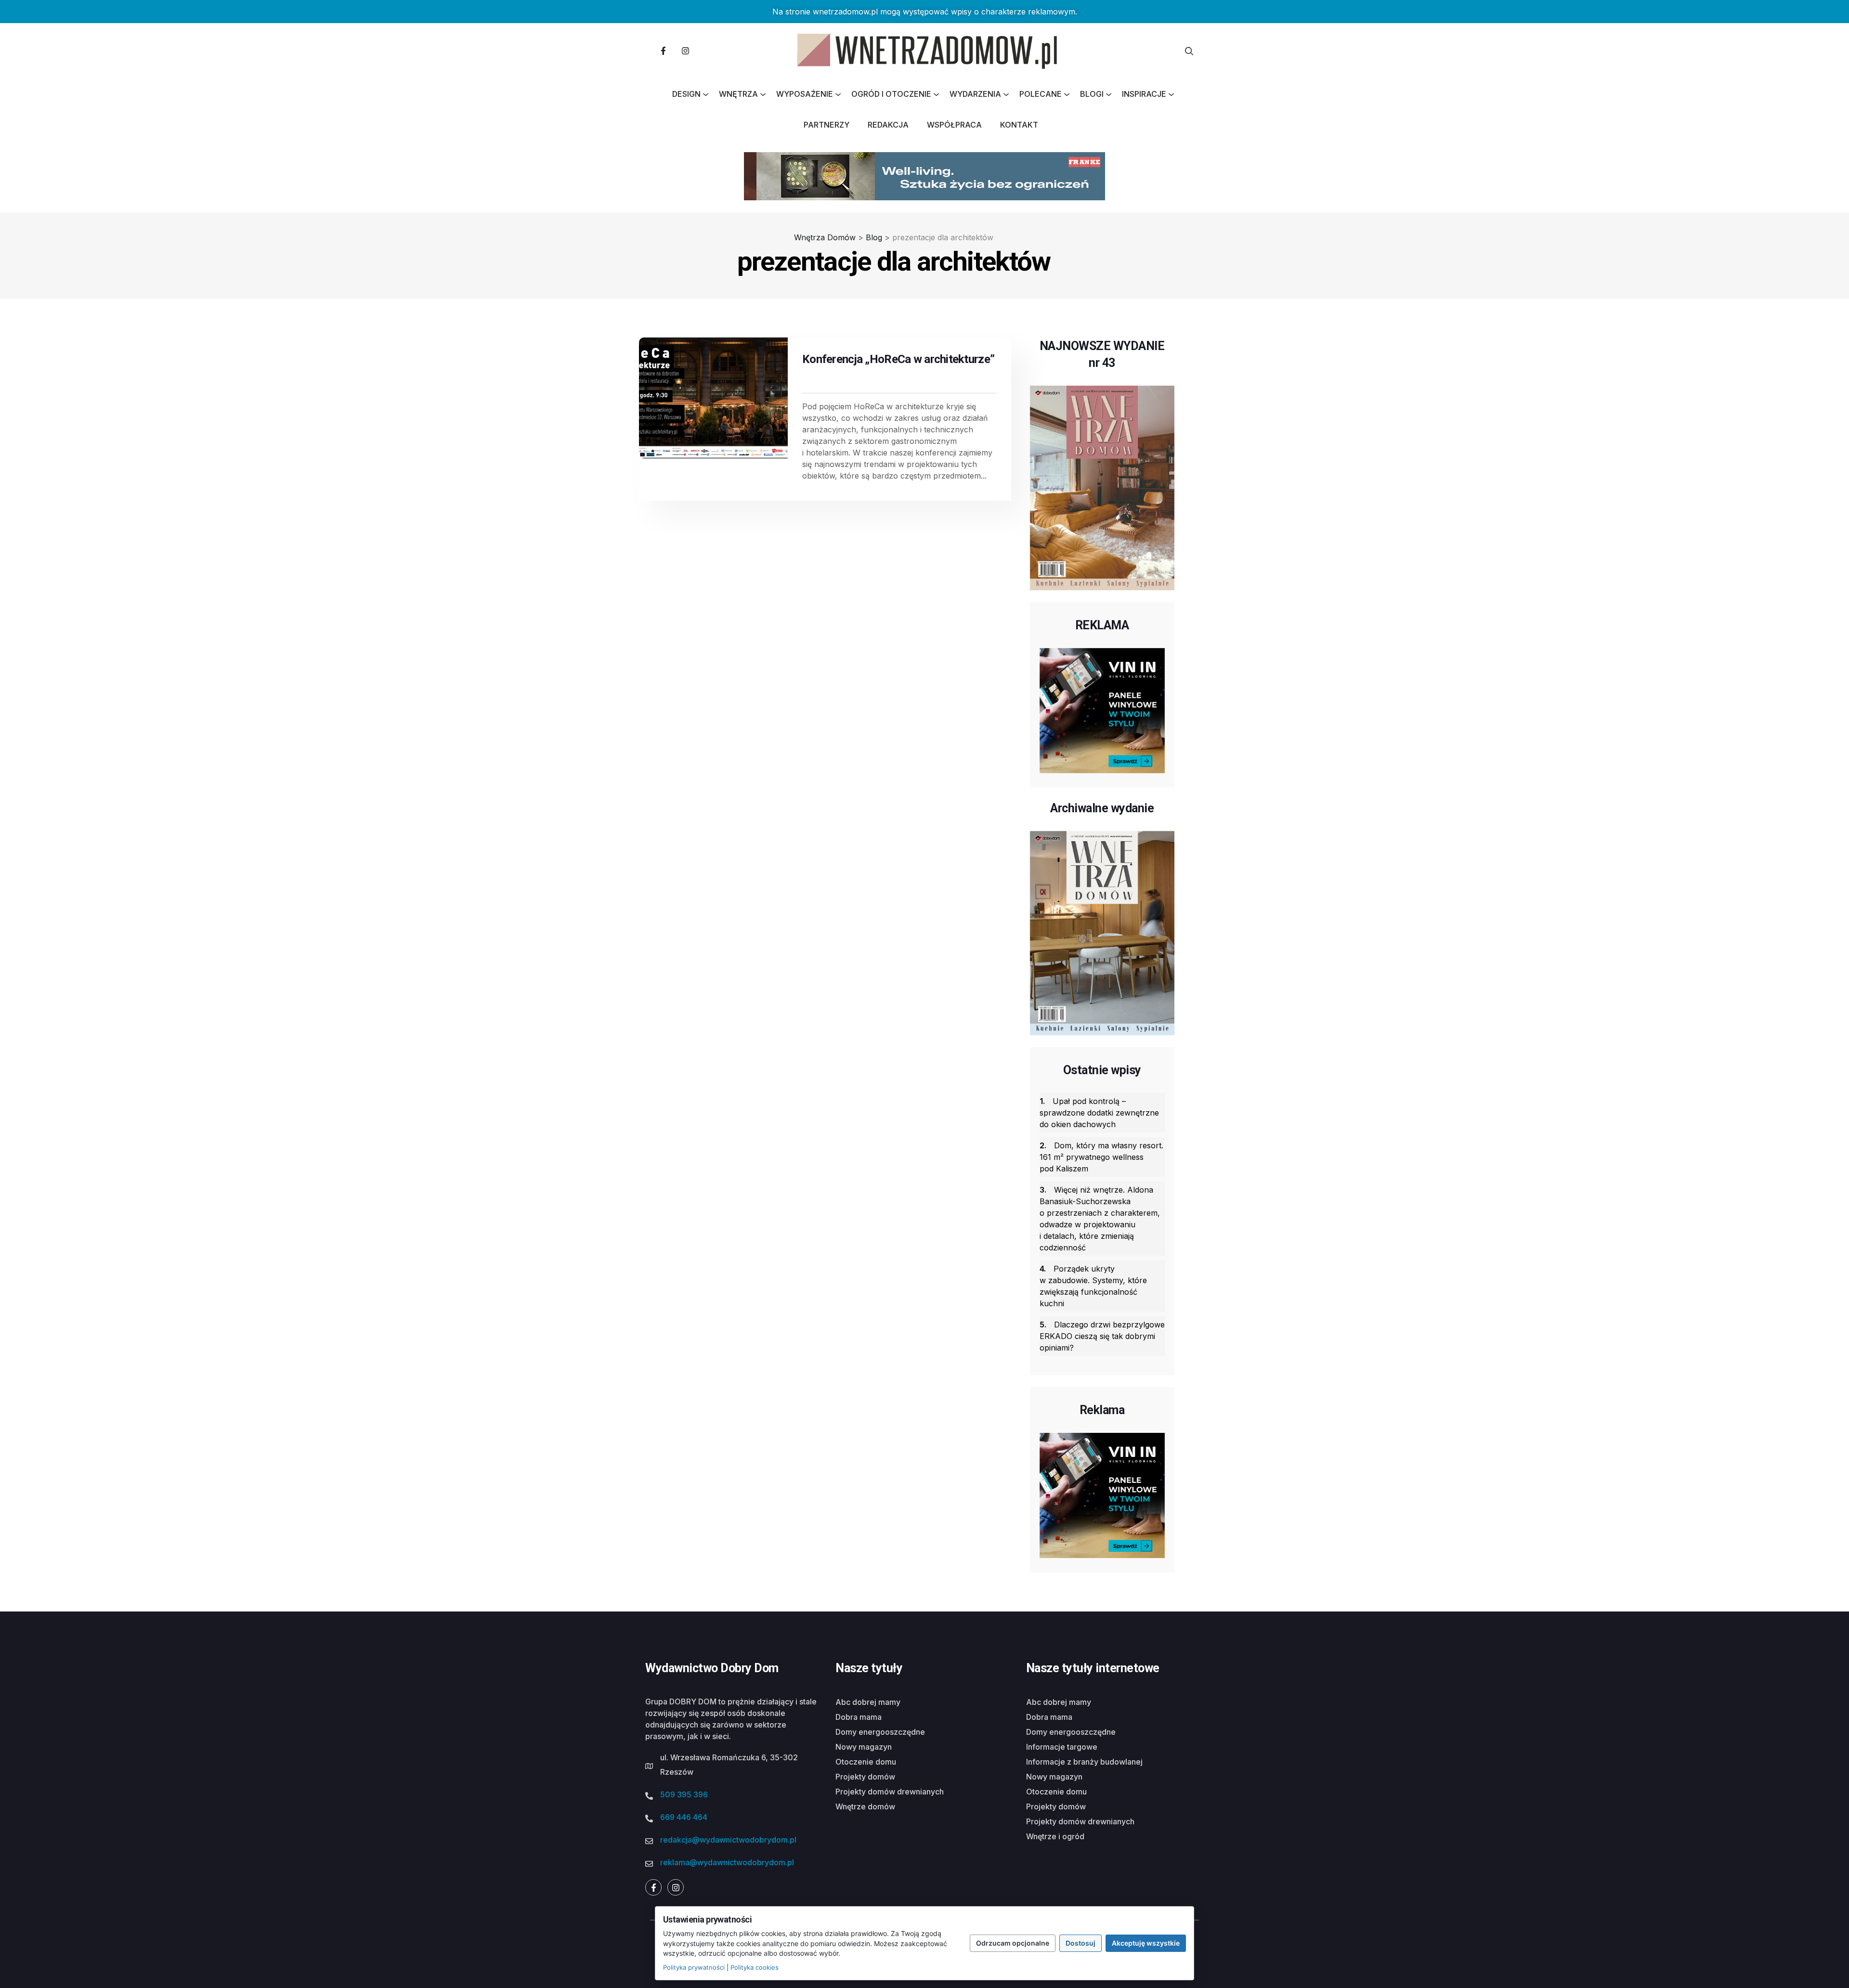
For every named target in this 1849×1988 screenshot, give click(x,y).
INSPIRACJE (1144, 94)
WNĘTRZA (738, 94)
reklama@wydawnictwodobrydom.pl (727, 1862)
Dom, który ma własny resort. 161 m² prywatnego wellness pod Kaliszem (1101, 1157)
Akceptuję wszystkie (1146, 1943)
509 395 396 (684, 1794)
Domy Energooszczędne (880, 1732)
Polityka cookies (755, 1967)
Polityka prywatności (694, 1967)
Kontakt (1019, 125)
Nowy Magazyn (864, 1747)
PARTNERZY (827, 125)
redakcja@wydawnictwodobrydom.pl (728, 1840)
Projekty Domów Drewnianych (890, 1792)
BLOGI (1092, 94)
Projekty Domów (865, 1777)
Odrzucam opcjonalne (1013, 1943)
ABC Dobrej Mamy (868, 1702)
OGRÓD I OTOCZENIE (891, 94)
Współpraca (954, 125)
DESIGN (686, 94)
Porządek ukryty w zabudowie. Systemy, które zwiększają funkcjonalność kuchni (1093, 1286)
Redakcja (888, 125)
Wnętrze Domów (865, 1806)
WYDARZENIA (975, 94)
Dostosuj (1081, 1943)
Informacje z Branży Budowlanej (1084, 1762)
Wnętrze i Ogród (1055, 1836)
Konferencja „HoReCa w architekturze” (898, 359)
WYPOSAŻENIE (805, 94)
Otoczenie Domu (866, 1762)
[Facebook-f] (663, 51)
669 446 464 (684, 1817)
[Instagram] (685, 51)
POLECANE (1041, 94)
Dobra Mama (859, 1717)
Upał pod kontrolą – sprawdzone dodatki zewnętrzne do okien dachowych (1099, 1113)
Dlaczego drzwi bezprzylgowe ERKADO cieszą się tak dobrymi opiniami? (1102, 1336)
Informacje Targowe (1062, 1747)
